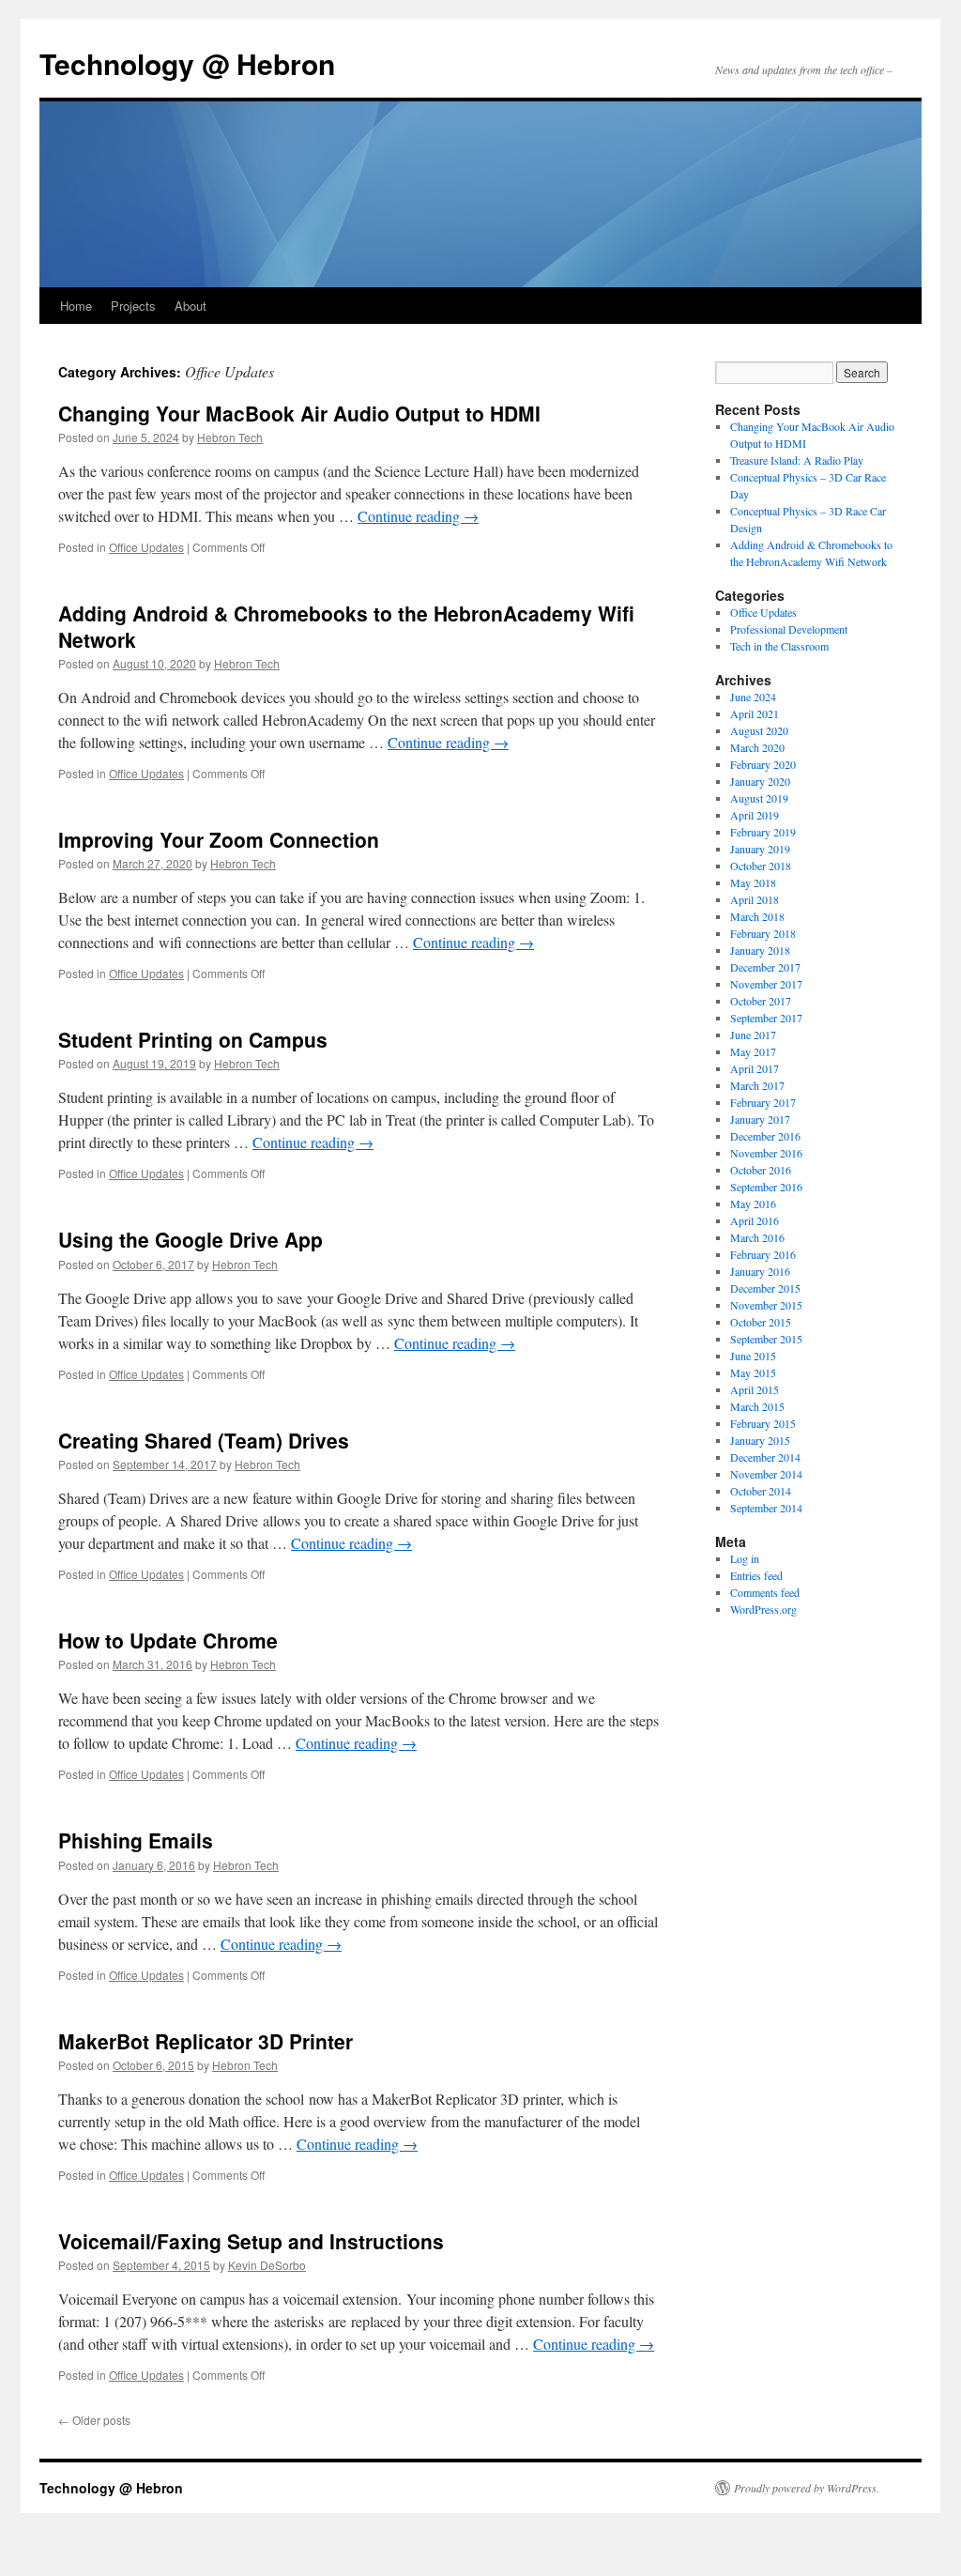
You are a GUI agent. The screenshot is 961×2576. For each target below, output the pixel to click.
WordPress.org (763, 1609)
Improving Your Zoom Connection (219, 839)
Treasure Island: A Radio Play (797, 460)
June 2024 (753, 697)
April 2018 (755, 899)
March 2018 (757, 916)
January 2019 (760, 849)
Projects (133, 306)
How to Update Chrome (168, 1640)
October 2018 (761, 866)
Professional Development (789, 629)
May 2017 (753, 1051)
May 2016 (753, 1204)
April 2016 (755, 1220)
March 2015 (757, 1406)
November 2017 (766, 984)
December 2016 (765, 1136)
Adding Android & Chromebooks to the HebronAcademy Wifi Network (346, 626)
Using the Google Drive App (191, 1239)
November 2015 (766, 1305)
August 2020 (759, 730)
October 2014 (761, 1491)
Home (76, 306)
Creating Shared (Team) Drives (204, 1440)
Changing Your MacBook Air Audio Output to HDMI (299, 413)
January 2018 (760, 950)
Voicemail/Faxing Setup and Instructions (251, 2241)
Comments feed (765, 1592)
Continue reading (418, 516)
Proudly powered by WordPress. (807, 2488)
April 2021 (755, 713)
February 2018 (763, 933)
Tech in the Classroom (779, 646)
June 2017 (753, 1035)
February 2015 (763, 1423)
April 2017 (755, 1068)
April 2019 (755, 815)
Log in (745, 1558)
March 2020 (757, 747)
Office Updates (146, 547)
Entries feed (756, 1575)
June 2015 (753, 1356)
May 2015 (753, 1372)
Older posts (94, 2420)
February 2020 (763, 764)
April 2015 (755, 1389)
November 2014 (766, 1474)
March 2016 (757, 1237)
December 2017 (765, 967)
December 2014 (765, 1457)
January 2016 (760, 1271)
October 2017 (761, 1001)
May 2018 (753, 882)
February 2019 (763, 832)
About (191, 306)
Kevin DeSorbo (267, 2265)
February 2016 (763, 1254)
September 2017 (766, 1018)
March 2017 (757, 1085)
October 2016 (761, 1170)
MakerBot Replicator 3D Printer (206, 2041)
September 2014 (766, 1508)
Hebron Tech (230, 437)
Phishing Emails (136, 1840)
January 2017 (760, 1119)
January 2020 (760, 781)
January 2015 (760, 1440)
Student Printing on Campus (193, 1039)
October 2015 (761, 1322)
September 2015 (766, 1339)
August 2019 (759, 798)
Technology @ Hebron (187, 63)
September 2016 (766, 1187)
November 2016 (766, 1153)
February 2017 (763, 1102)
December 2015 (765, 1288)
